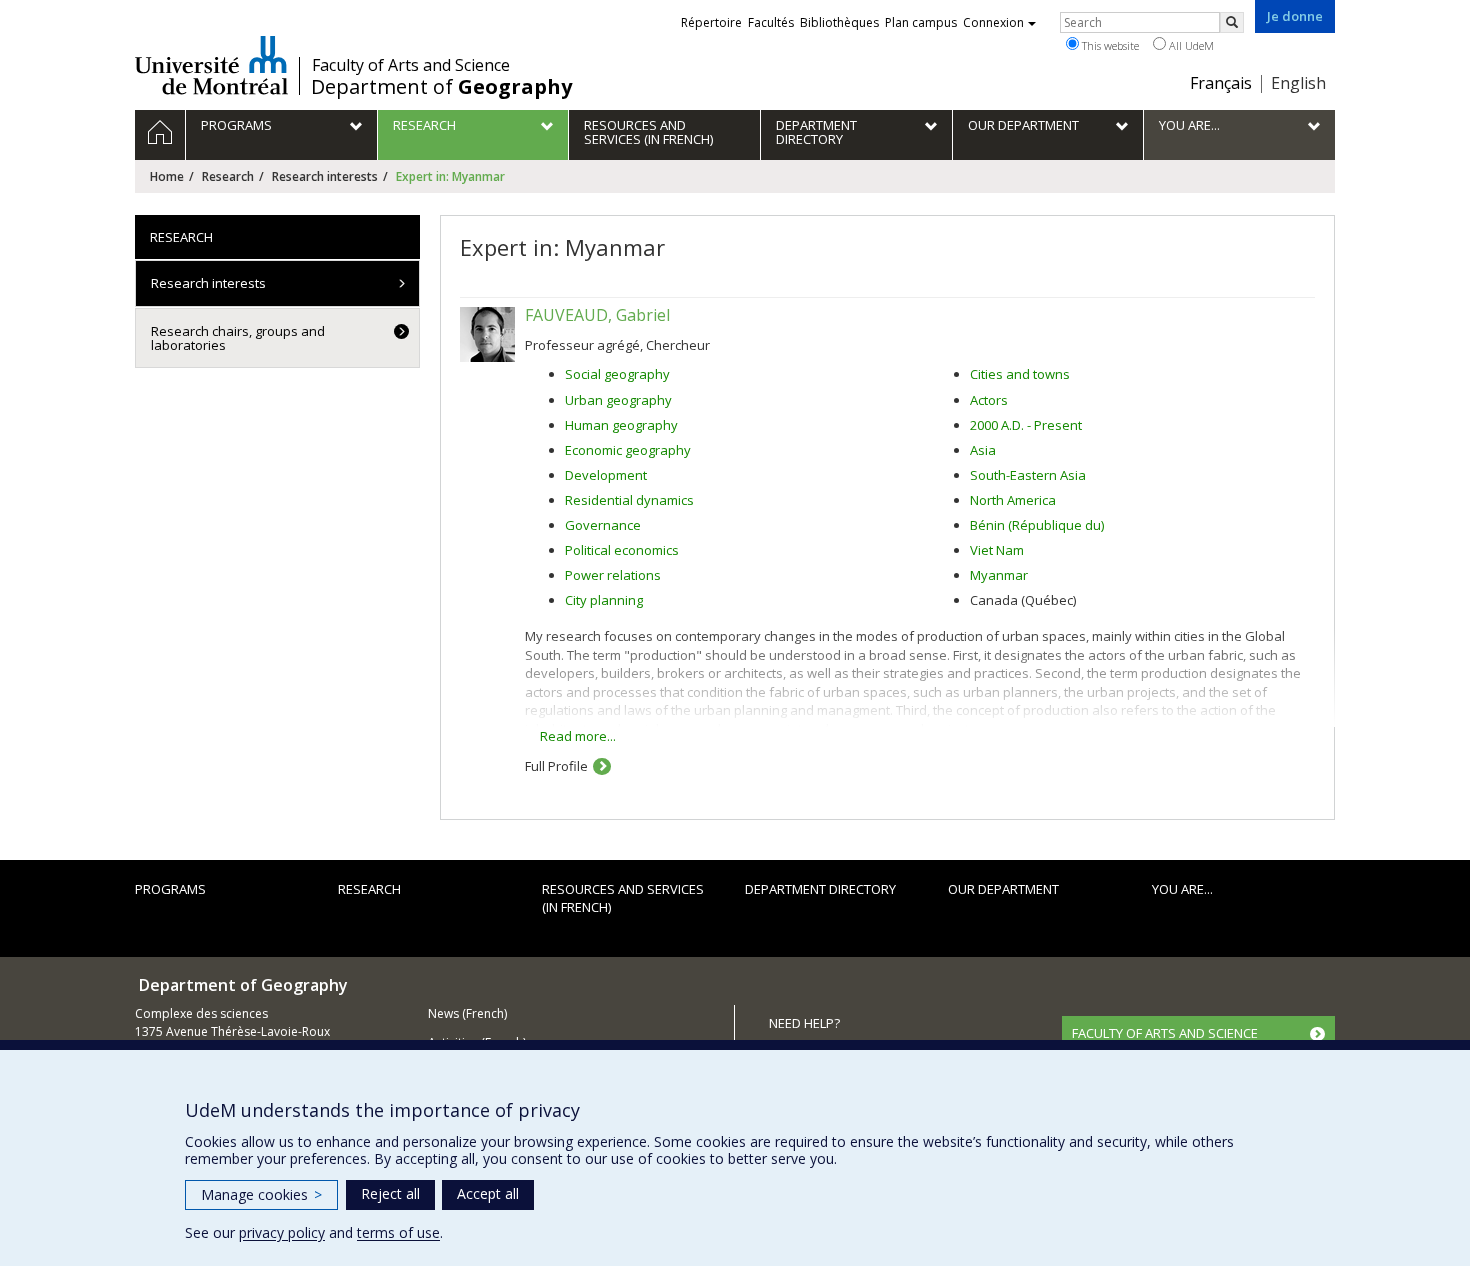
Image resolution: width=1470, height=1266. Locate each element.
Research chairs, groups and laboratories (238, 338)
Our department (1003, 889)
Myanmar (999, 575)
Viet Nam (997, 550)
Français (1221, 83)
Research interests (325, 176)
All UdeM (1190, 45)
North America (1013, 500)
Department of (441, 87)
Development (606, 475)
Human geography (621, 425)
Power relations (613, 575)
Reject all (390, 1193)
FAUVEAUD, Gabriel (597, 315)
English (1298, 83)
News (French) (467, 1013)
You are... (1182, 889)
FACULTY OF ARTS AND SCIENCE (1165, 1033)
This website (1109, 45)
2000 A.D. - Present (1026, 425)
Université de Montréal (211, 65)
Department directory (820, 889)
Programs (170, 889)
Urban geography (618, 400)
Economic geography (628, 450)
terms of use (398, 1232)
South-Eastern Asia (1028, 475)
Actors (989, 400)
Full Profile (556, 766)
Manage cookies (261, 1194)
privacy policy (282, 1232)
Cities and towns (1020, 374)
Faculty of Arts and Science (411, 65)
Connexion (993, 22)
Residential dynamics (629, 500)
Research (228, 176)
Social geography (617, 374)
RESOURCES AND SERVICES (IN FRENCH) (623, 898)
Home (167, 176)
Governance (603, 525)
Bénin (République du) (1037, 525)
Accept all (488, 1193)
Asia (983, 450)
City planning (604, 600)
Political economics (622, 550)
